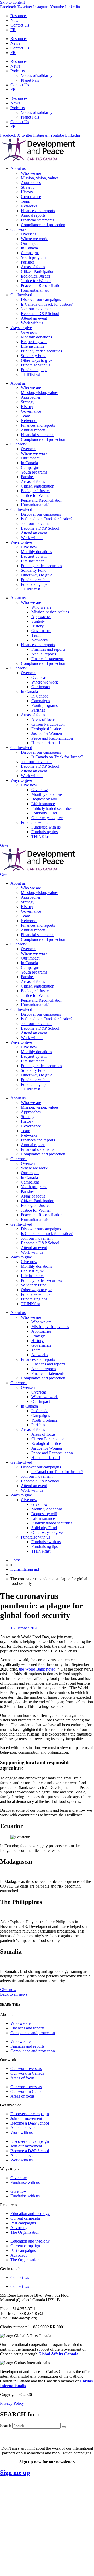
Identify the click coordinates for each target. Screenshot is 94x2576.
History (27, 192)
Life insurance (33, 346)
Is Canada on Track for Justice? (47, 304)
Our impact (30, 243)
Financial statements (37, 220)
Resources (19, 16)
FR (13, 30)
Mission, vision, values (40, 178)
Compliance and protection (43, 225)
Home (16, 1560)
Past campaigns (23, 2223)
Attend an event (34, 318)
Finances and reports (38, 211)
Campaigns (30, 253)
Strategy (28, 187)
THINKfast (30, 374)
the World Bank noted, (38, 1669)
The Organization (25, 2232)
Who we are (31, 173)
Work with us (32, 323)
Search (6, 2426)
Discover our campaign (30, 2114)
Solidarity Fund (34, 356)
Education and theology (30, 2214)
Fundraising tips (34, 370)
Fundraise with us (36, 365)
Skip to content (12, 2)
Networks (29, 206)
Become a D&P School (40, 314)
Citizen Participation (38, 271)
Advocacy (19, 2228)
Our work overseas (26, 2069)
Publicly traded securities (41, 351)
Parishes (28, 262)
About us (18, 169)
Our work (19, 229)
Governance (31, 197)
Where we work (34, 239)
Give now (29, 332)
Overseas (28, 234)
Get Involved (21, 295)
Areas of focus (33, 267)
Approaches (31, 183)
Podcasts (18, 71)
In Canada (29, 248)
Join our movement (37, 309)
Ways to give (21, 328)
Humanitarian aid (35, 290)
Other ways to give (37, 360)
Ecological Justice (36, 276)
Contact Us (20, 25)
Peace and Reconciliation (42, 285)
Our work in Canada (27, 2073)
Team (25, 201)
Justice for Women (36, 281)
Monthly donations (36, 337)
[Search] (64, 2427)
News (15, 20)
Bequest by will (34, 342)
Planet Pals (30, 80)
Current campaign (25, 2218)
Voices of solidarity (37, 75)
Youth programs (34, 257)
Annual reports (33, 215)
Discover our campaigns (41, 300)
